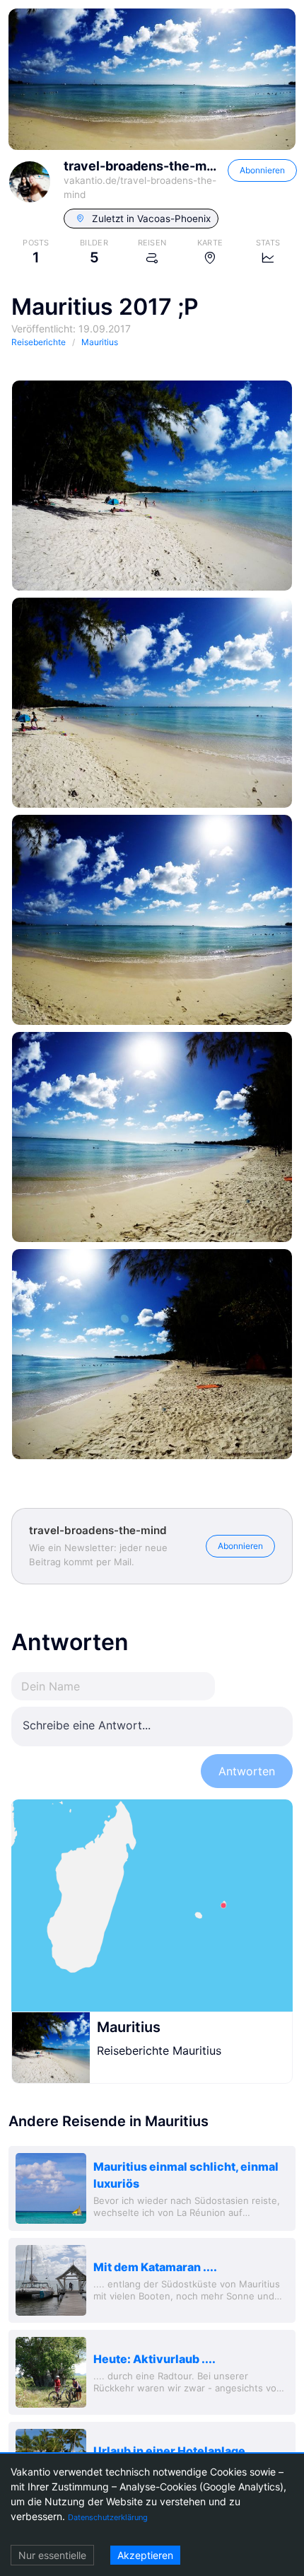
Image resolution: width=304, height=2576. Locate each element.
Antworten (247, 1771)
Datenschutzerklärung (108, 2517)
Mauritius (129, 2027)
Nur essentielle (52, 2555)
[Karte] (152, 1905)
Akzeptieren (145, 2555)
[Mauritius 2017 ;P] (152, 486)
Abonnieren (262, 170)
